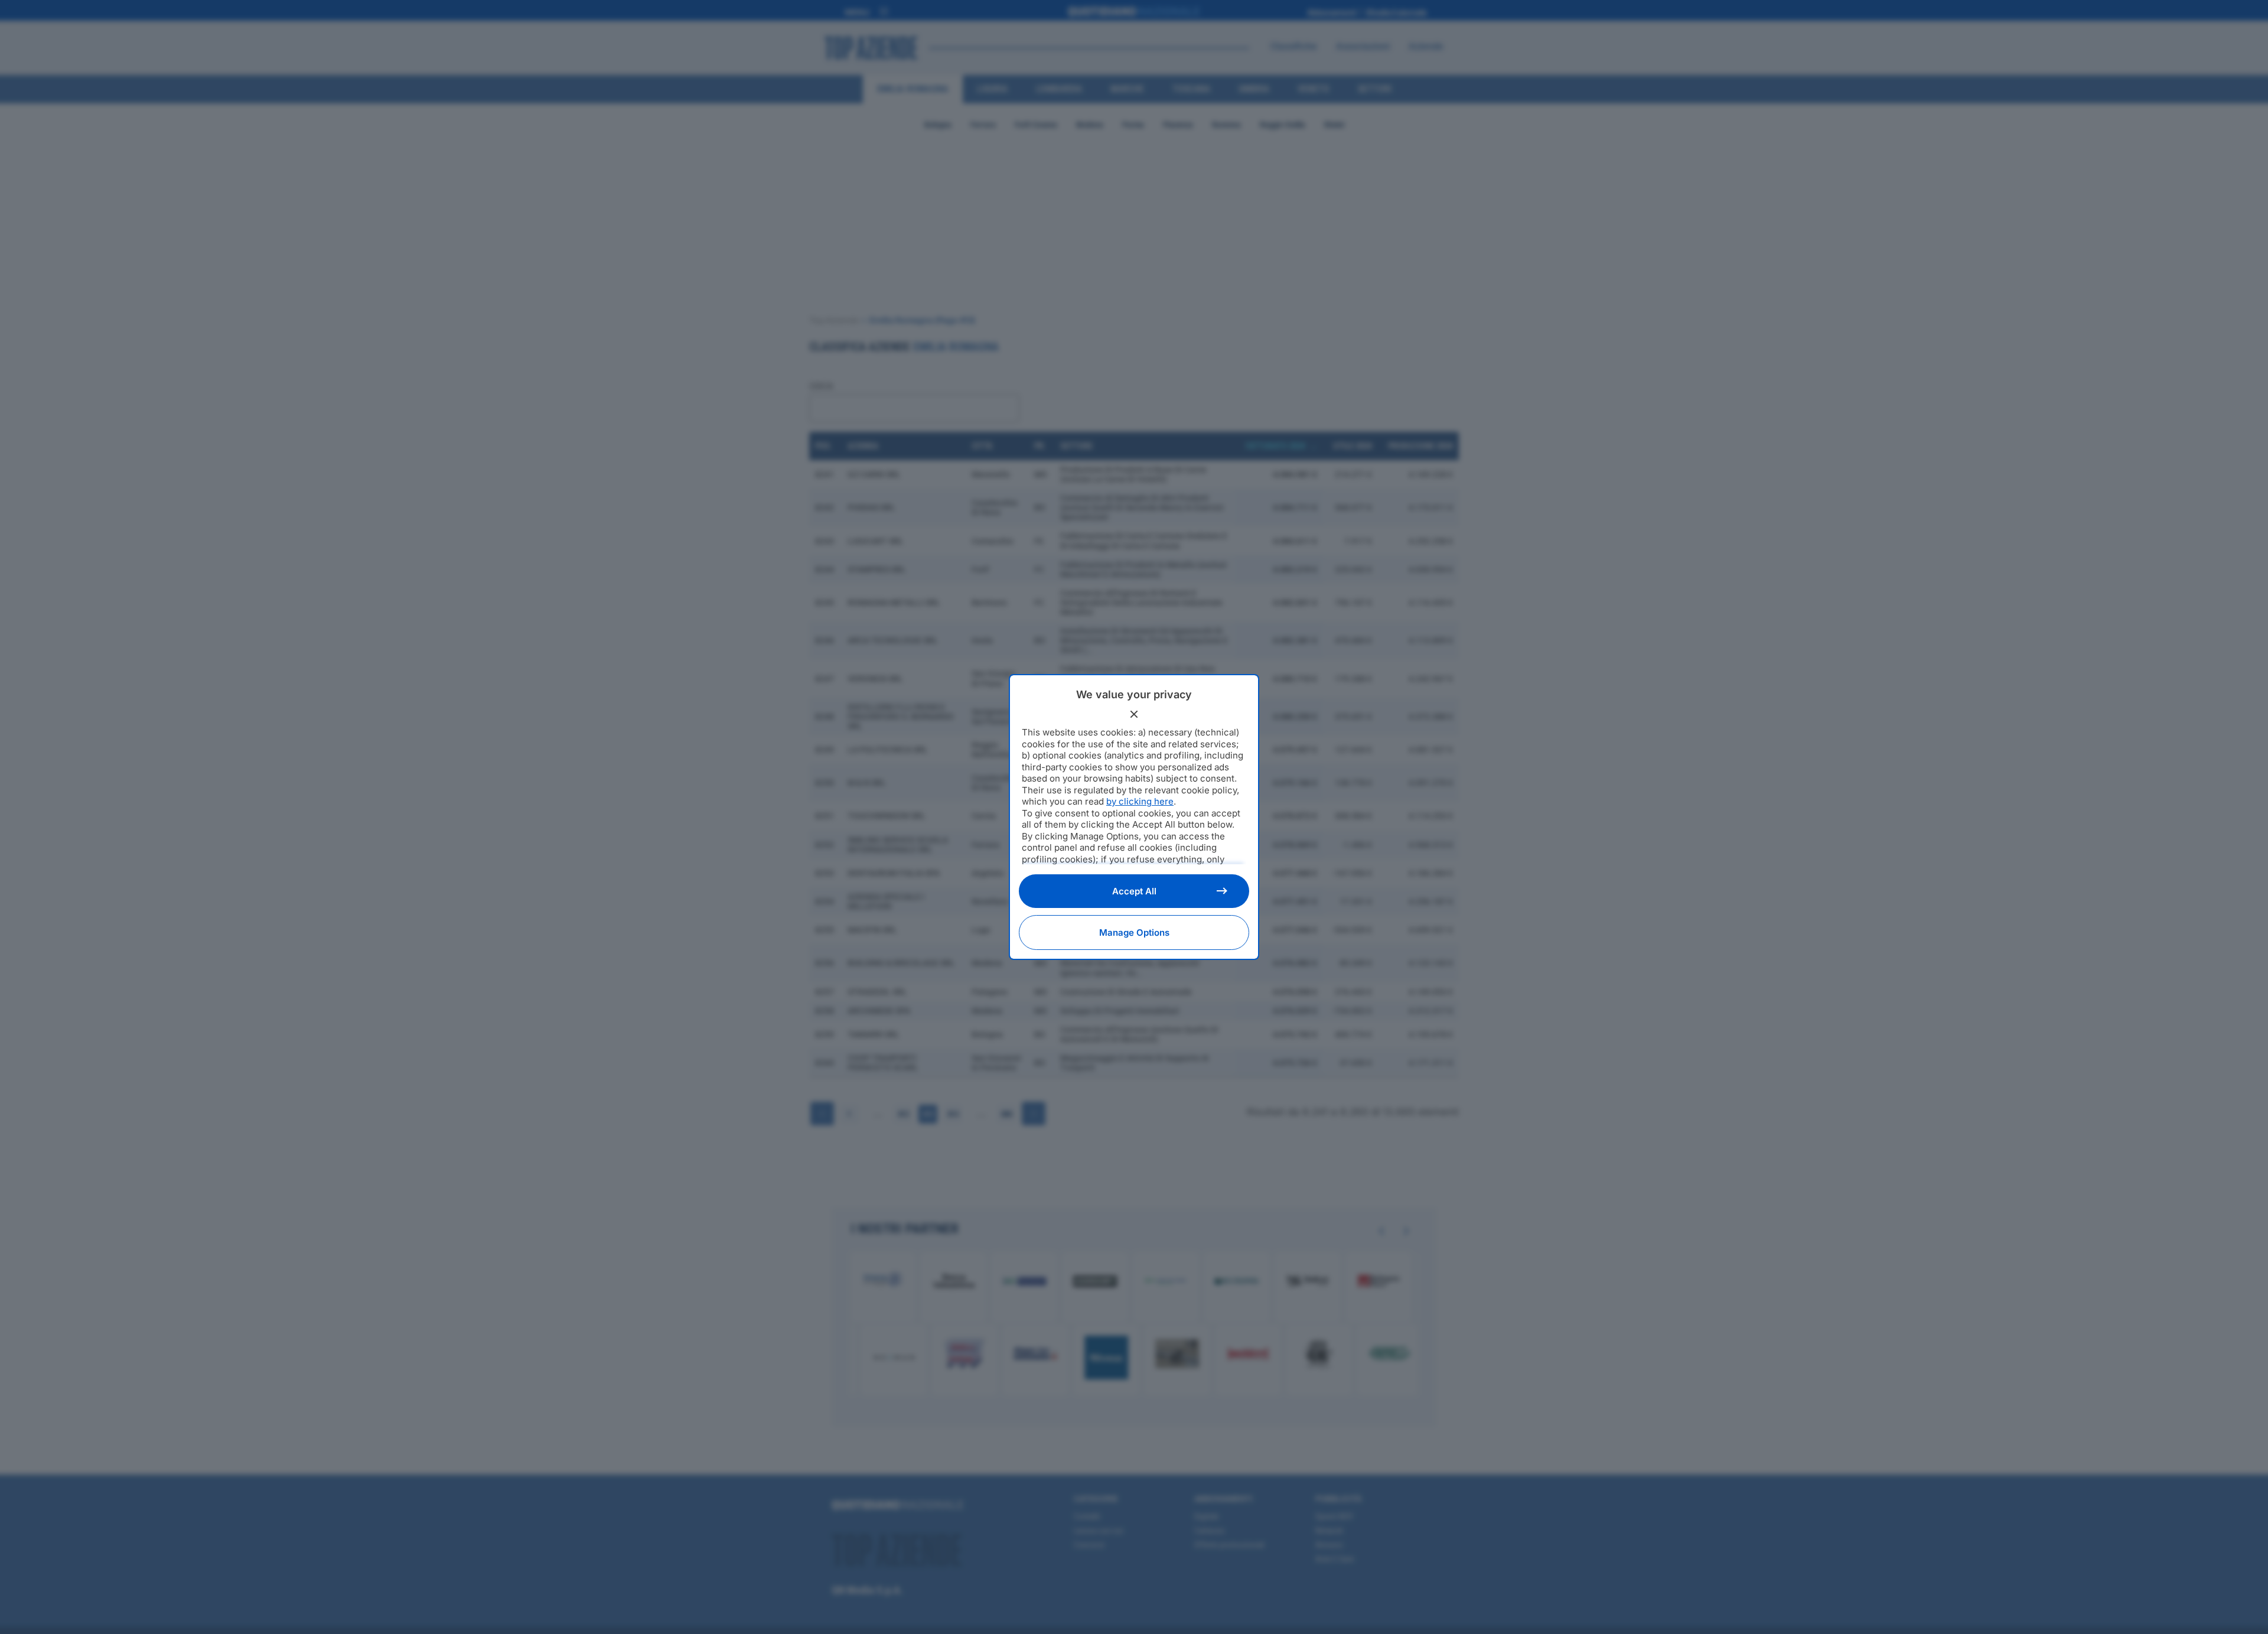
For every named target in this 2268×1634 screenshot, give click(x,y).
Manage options (1134, 932)
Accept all (1134, 891)
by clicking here (1140, 801)
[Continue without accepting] (1134, 714)
